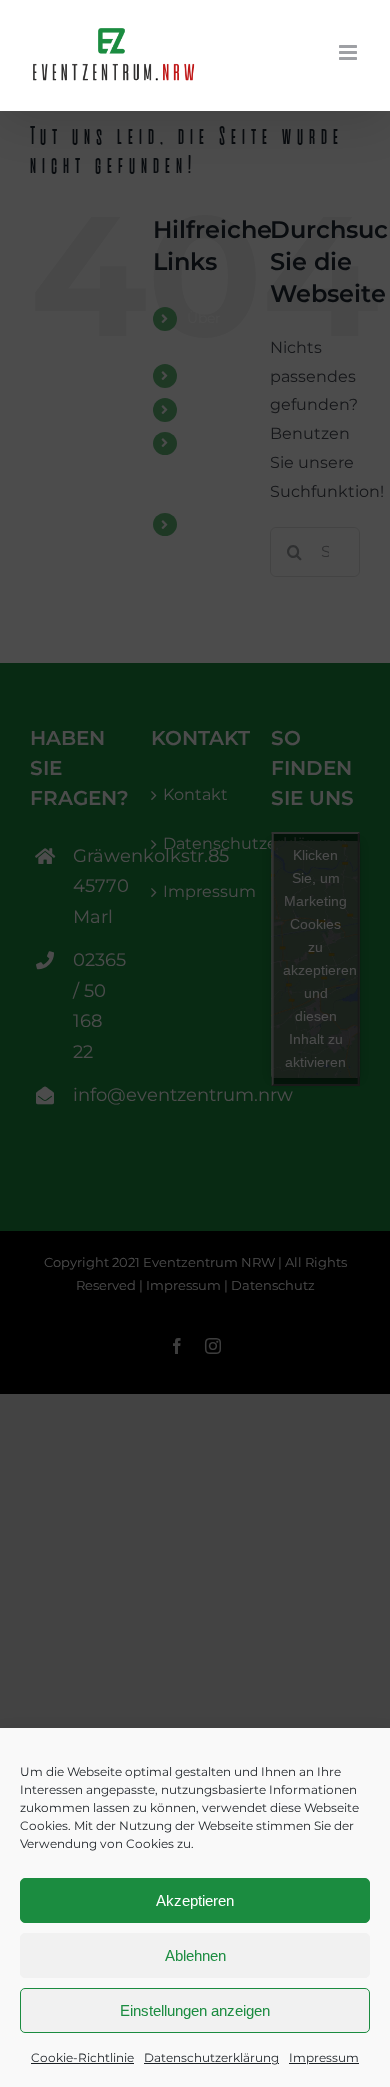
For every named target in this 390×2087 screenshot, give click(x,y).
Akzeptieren (195, 1900)
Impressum (324, 2057)
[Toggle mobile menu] (349, 52)
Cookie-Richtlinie (82, 2057)
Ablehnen (195, 1955)
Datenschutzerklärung (211, 2057)
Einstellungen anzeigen (195, 2010)
